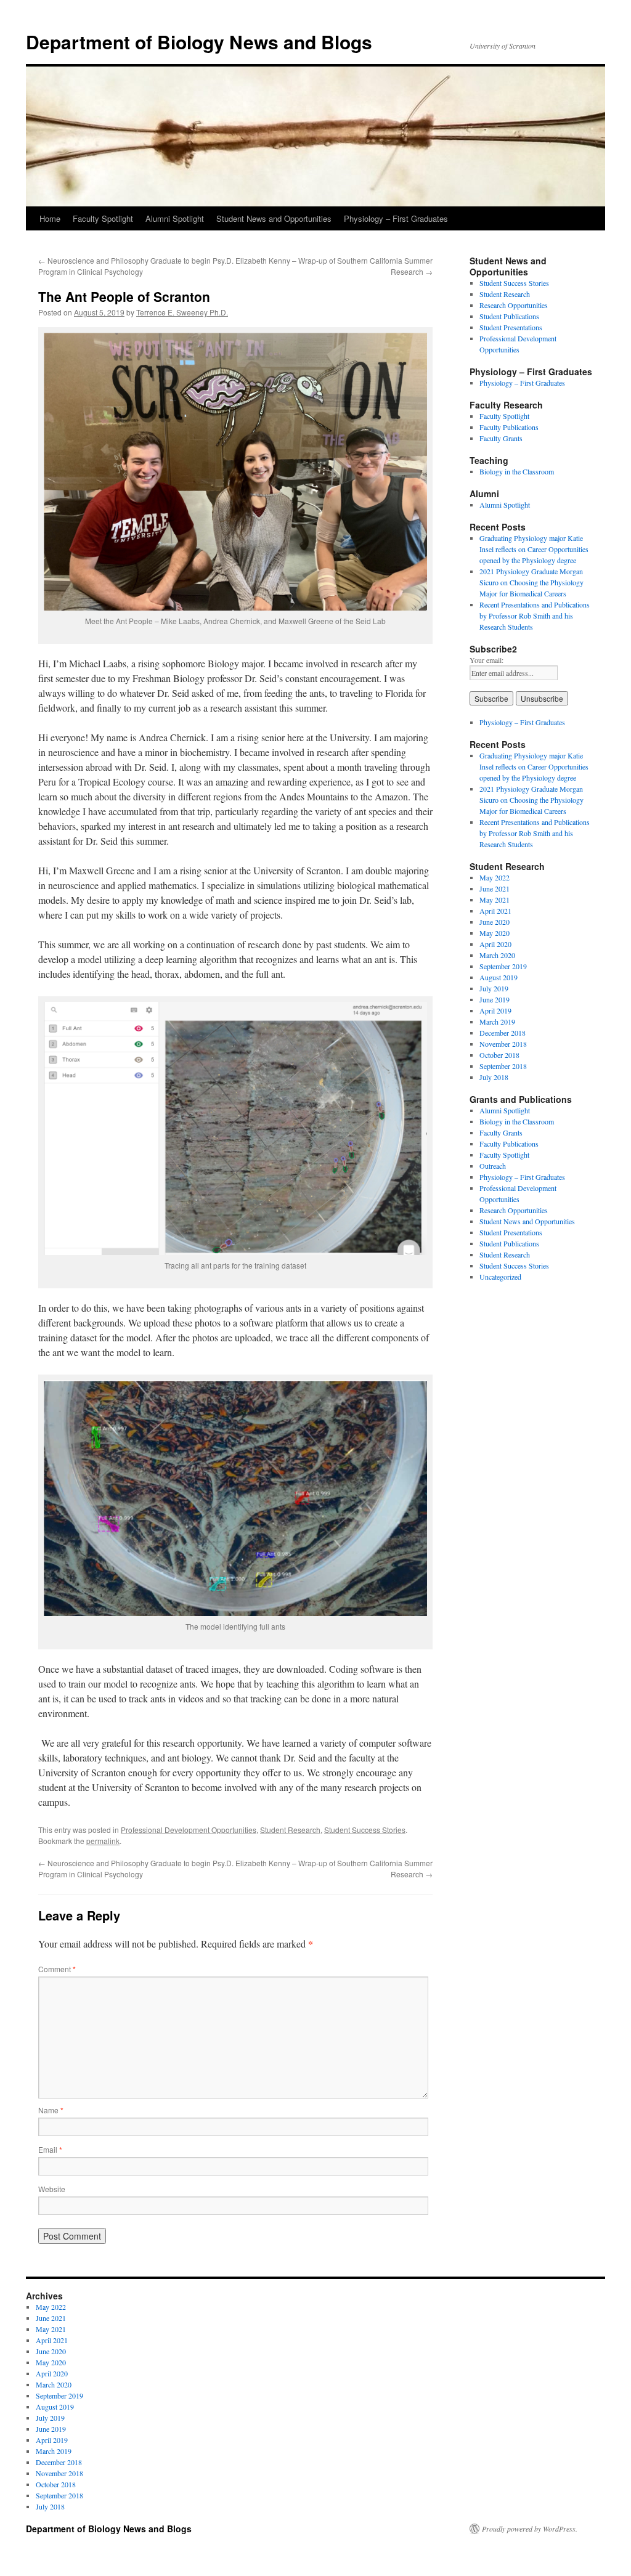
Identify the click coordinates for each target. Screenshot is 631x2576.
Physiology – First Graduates (396, 218)
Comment (57, 1969)
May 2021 (495, 900)
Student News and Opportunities (274, 218)
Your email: (486, 660)
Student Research (290, 1830)
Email (50, 2149)
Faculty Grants (501, 438)
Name (51, 2110)
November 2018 (503, 1044)
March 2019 (497, 1022)
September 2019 (503, 966)
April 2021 (495, 911)
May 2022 (495, 877)
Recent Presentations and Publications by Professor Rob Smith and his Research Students (535, 616)
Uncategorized (500, 1277)
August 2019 (499, 977)
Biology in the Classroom (517, 471)
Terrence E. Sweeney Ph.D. (182, 312)
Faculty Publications (509, 427)
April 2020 (495, 944)
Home (50, 218)
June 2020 (495, 922)
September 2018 (503, 1066)
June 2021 (495, 888)
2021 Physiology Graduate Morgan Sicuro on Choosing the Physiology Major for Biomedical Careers (531, 582)
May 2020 (495, 933)
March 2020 (497, 955)
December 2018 (503, 1033)
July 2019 (494, 988)
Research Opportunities (514, 305)
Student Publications (509, 316)
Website (52, 2189)
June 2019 (495, 999)
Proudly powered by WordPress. (530, 2529)
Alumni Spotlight (175, 218)
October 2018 (499, 1055)
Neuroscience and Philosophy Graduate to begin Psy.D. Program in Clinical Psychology (136, 266)
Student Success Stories (365, 1830)
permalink (103, 1841)
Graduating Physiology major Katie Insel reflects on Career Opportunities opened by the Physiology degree (534, 549)
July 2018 (494, 1077)
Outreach (493, 1166)
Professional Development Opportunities (189, 1830)
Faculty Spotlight (103, 218)
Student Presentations (511, 327)
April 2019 (495, 1010)
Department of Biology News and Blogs (199, 42)
